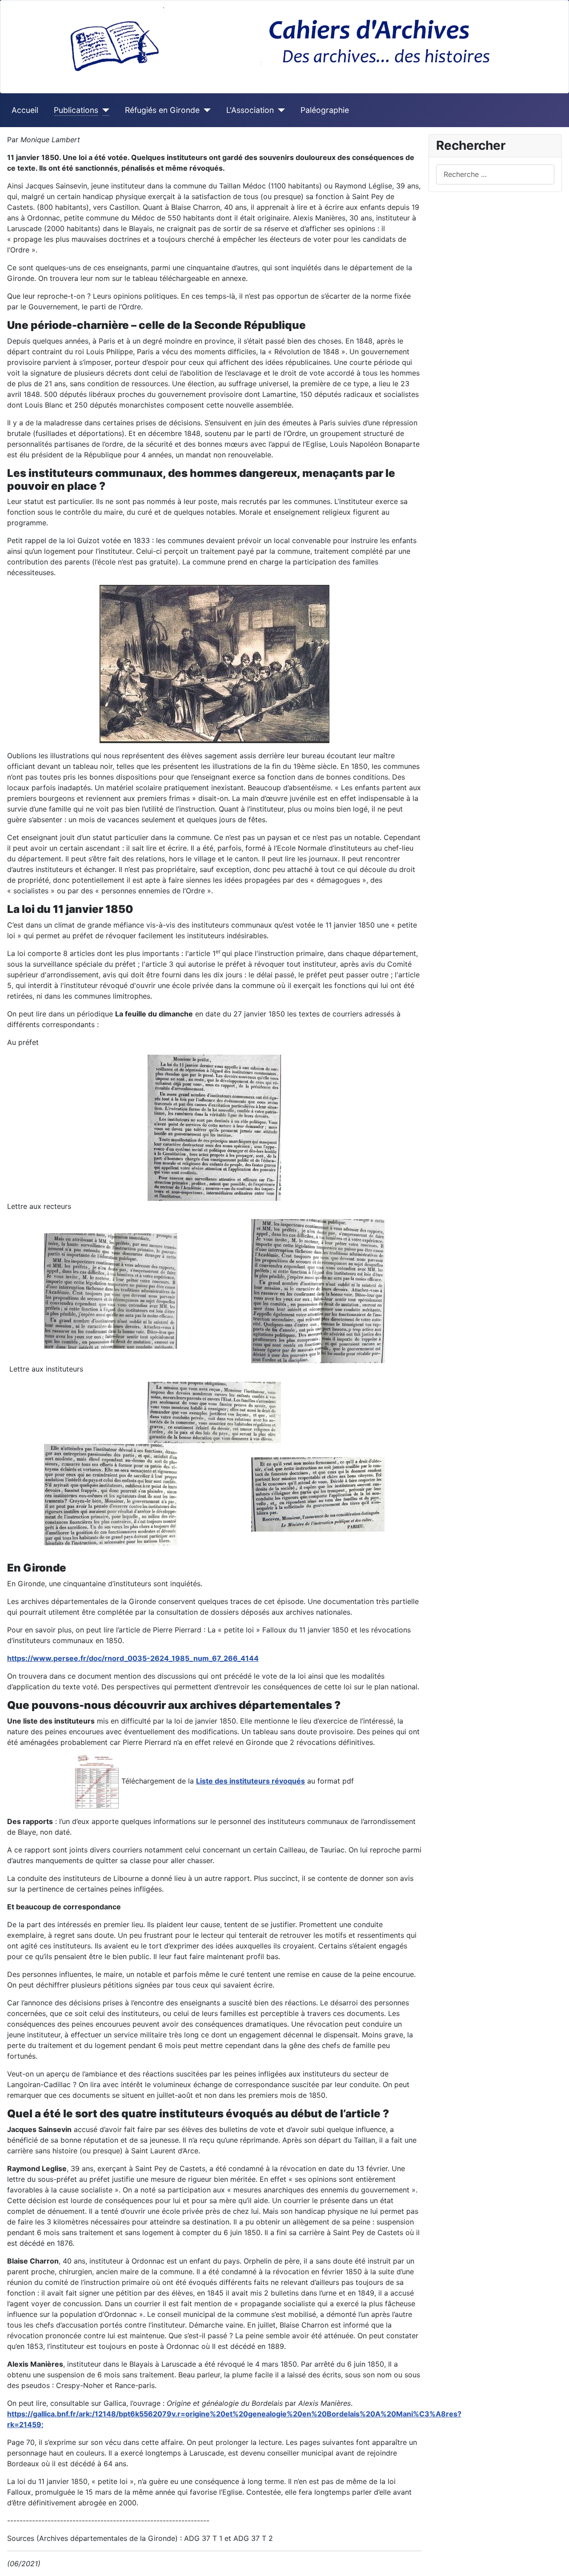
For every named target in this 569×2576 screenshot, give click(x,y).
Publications (76, 110)
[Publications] (104, 110)
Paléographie (325, 110)
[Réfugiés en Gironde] (205, 110)
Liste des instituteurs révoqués (250, 1781)
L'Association (250, 110)
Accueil (25, 110)
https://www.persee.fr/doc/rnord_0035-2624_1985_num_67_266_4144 (133, 1658)
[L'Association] (279, 110)
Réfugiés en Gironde (162, 110)
